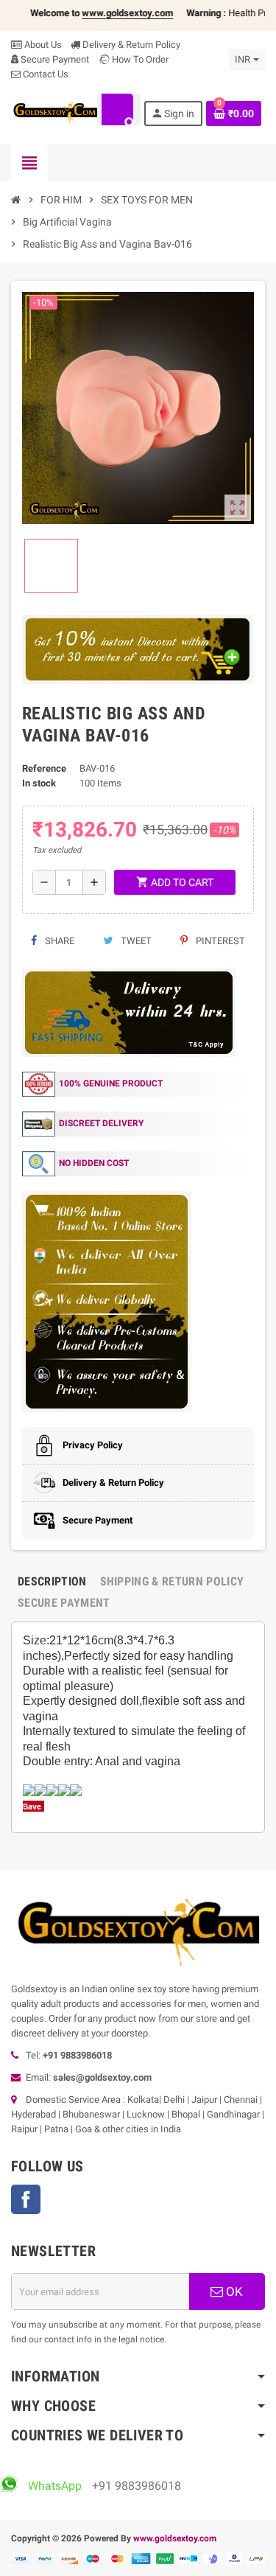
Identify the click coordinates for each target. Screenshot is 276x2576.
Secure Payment (55, 59)
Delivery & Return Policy (130, 45)
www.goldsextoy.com (175, 2538)
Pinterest (219, 941)
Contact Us (45, 74)
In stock (39, 783)
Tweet (135, 941)
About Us (42, 45)
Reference (44, 768)
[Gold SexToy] (55, 112)
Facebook (26, 2199)
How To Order (139, 59)
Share (59, 941)
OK (233, 2291)
